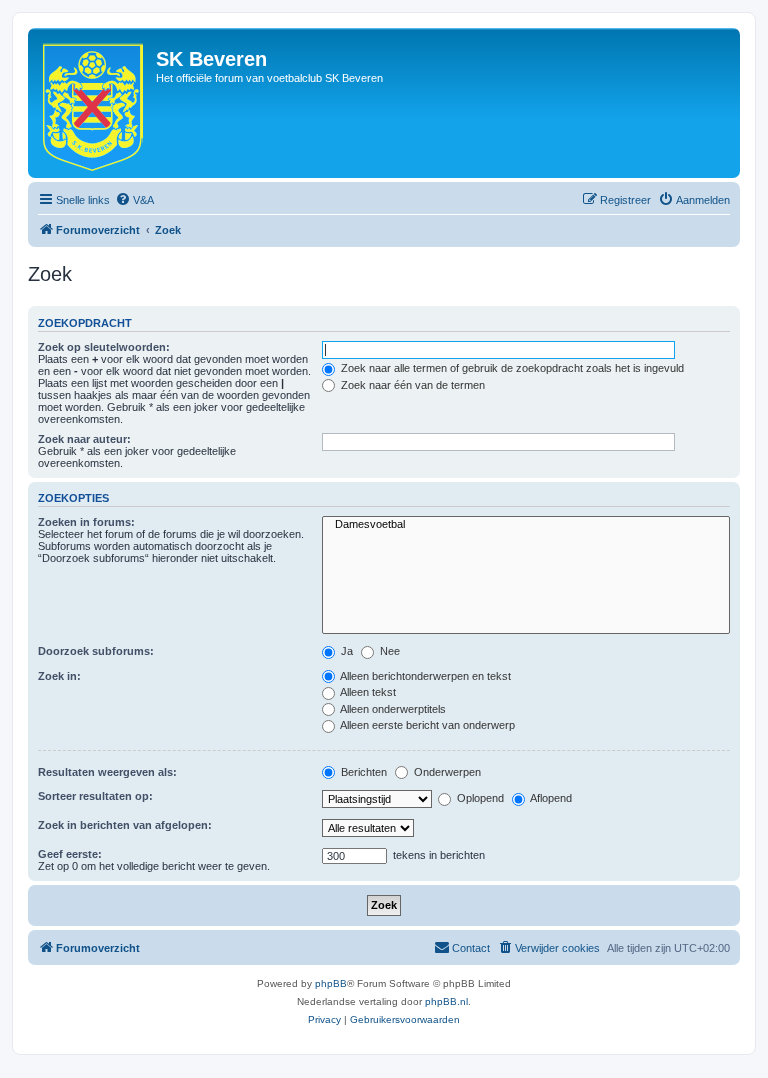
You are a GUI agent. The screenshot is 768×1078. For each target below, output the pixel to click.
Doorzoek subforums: (96, 651)
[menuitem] (134, 200)
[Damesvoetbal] (526, 525)
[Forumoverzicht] (94, 103)
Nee (388, 651)
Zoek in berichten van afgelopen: (125, 825)
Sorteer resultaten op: (95, 796)
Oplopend (479, 798)
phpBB (331, 983)
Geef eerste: (70, 854)
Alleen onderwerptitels (392, 709)
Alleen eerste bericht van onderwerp (426, 725)
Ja (345, 651)
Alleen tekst (367, 692)
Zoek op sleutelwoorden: (104, 347)
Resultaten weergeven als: (107, 772)
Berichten (362, 772)
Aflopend (550, 798)
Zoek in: (59, 676)
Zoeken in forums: (86, 522)
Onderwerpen (446, 772)
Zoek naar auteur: (84, 439)
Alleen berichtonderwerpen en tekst (424, 676)
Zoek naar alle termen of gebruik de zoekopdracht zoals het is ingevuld (511, 368)
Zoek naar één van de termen (411, 385)
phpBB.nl (446, 1001)
